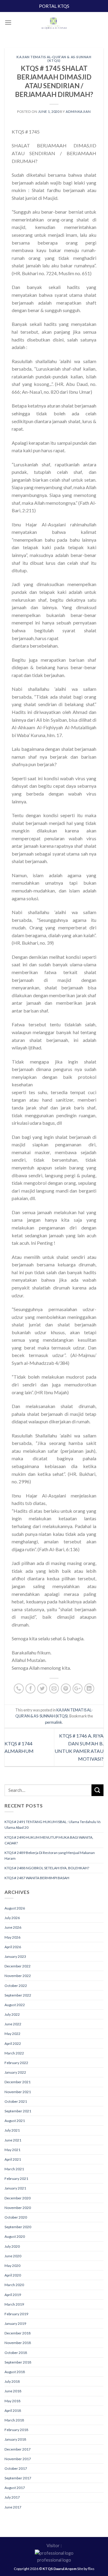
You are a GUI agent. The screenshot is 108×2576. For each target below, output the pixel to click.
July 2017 (12, 2497)
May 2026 (12, 1937)
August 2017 (15, 2488)
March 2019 (14, 2304)
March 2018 (14, 2420)
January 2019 (15, 2323)
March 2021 (14, 2169)
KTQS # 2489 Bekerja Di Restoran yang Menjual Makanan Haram (50, 1855)
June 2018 (13, 2391)
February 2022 (16, 2063)
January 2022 (15, 2072)
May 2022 (12, 2034)
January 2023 (15, 1956)
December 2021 (18, 2082)
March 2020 (14, 2285)
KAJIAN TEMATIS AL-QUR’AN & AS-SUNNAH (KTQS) (54, 59)
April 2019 (13, 2295)
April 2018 (13, 2410)
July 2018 (12, 2381)
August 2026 (15, 1908)
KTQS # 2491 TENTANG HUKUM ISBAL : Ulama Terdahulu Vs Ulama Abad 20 (53, 1825)
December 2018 (18, 2333)
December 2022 (18, 1966)
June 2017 (13, 2507)
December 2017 (18, 2449)
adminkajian (78, 111)
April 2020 (13, 2275)
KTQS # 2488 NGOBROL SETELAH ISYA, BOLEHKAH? (47, 1868)
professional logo (54, 2560)
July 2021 (12, 2130)
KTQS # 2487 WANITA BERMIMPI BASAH (37, 1878)
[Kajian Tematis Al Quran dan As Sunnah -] (54, 24)
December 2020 (18, 2198)
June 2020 (13, 2256)
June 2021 (13, 2140)
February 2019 (16, 2314)
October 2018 (16, 2353)
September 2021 (18, 2111)
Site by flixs (86, 2569)
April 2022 (13, 2043)
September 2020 (18, 2227)
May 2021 (12, 2150)
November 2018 (18, 2343)
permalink (54, 1722)
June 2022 (13, 2024)
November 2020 (18, 2208)
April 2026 (13, 1947)
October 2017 (16, 2468)
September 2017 (18, 2478)
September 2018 (18, 2362)
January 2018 (15, 2439)
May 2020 (12, 2266)
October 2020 (16, 2217)
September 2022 (18, 1995)
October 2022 (16, 1986)
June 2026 (13, 1927)
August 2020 (15, 2236)
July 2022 (12, 2014)
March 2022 (14, 2053)
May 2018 (12, 2401)
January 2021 (15, 2188)
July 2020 (12, 2246)
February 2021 (16, 2179)
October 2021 (16, 2101)
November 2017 (18, 2459)
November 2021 (18, 2092)
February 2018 (16, 2430)
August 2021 (15, 2121)
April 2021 (13, 2159)
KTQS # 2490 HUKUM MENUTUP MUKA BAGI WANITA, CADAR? (49, 1840)
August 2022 (15, 2005)
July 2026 (12, 1918)
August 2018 (15, 2372)
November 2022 (18, 1976)
